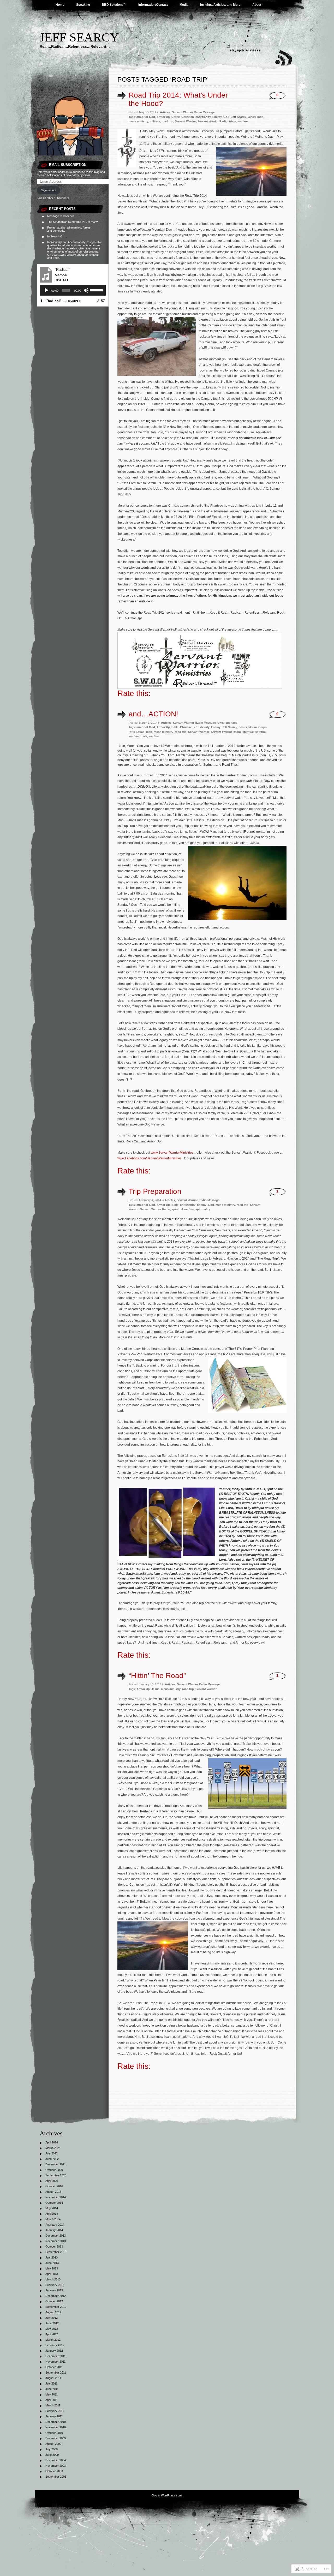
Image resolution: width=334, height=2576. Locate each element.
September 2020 (56, 2175)
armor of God (146, 117)
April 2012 (52, 2334)
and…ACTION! (153, 714)
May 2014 (52, 2208)
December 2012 (56, 2296)
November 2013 (56, 2241)
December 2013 (56, 2236)
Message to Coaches (61, 216)
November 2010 (56, 2427)
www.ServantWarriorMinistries (172, 1153)
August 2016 (53, 2192)
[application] (73, 290)
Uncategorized (227, 723)
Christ (176, 117)
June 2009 (52, 2455)
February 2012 (55, 2345)
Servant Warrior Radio (213, 121)
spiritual (248, 732)
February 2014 (55, 2225)
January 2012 (54, 2351)
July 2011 (51, 2383)
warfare (243, 121)
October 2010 (54, 2433)
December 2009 (56, 2438)
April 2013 (52, 2274)
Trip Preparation (155, 1191)
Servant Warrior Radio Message (193, 112)
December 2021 (56, 2164)
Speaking (83, 5)
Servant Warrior (185, 121)
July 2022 (52, 2153)
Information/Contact (153, 5)
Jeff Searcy (79, 37)
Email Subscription (68, 165)
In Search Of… (57, 236)
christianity (203, 117)
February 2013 (55, 2285)
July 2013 (52, 2257)
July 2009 (52, 2449)
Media (184, 5)
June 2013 (52, 2263)
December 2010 (56, 2422)
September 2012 (56, 2307)
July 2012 (52, 2318)
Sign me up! (49, 190)
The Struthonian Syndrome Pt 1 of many (73, 222)
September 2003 (56, 2477)
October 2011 (54, 2367)
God (226, 117)
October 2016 (54, 2186)
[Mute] (86, 290)
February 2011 (55, 2411)
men (260, 117)
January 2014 (54, 2230)
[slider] (96, 290)
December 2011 (55, 2356)
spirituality (203, 1209)
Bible (175, 727)
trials (232, 121)
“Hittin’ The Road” (157, 1676)
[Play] (46, 290)
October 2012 (54, 2301)
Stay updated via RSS (245, 50)
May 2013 (52, 2268)
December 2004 (56, 2460)
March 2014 (53, 2219)
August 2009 (53, 2444)
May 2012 (52, 2329)
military (155, 121)
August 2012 (53, 2312)
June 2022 (52, 2159)
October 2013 (54, 2246)
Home (60, 5)
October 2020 (54, 2170)
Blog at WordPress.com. (167, 2495)
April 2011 (52, 2400)
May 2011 (52, 2394)
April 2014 (52, 2214)
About (257, 5)
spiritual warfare (183, 1209)
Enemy (217, 117)
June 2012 (52, 2323)
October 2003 (54, 2471)
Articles (165, 112)
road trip (167, 121)
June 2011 (52, 2389)
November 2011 (55, 2362)
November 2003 (56, 2466)
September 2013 (56, 2252)
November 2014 (56, 2197)
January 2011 (54, 2416)
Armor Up (163, 117)
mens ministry (138, 121)
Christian (188, 117)
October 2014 (54, 2203)
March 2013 (53, 2279)
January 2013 (54, 2290)
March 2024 (53, 2148)
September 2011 (56, 2373)
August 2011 (53, 2378)
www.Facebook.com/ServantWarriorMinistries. (150, 1158)
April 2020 (52, 2181)
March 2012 (53, 2340)
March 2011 (53, 2405)
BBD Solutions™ (114, 5)
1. (61, 301)
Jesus (252, 117)
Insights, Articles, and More (220, 5)
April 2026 (52, 2142)
